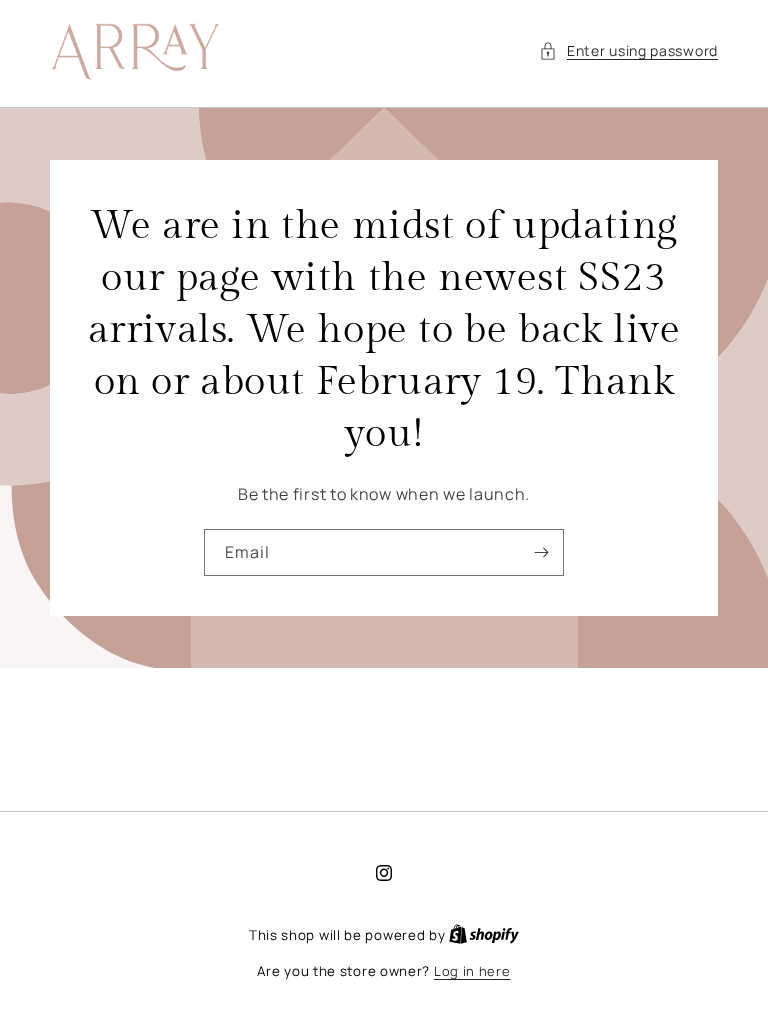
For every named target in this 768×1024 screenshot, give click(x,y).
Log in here (472, 971)
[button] (628, 50)
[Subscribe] (541, 552)
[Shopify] (484, 935)
